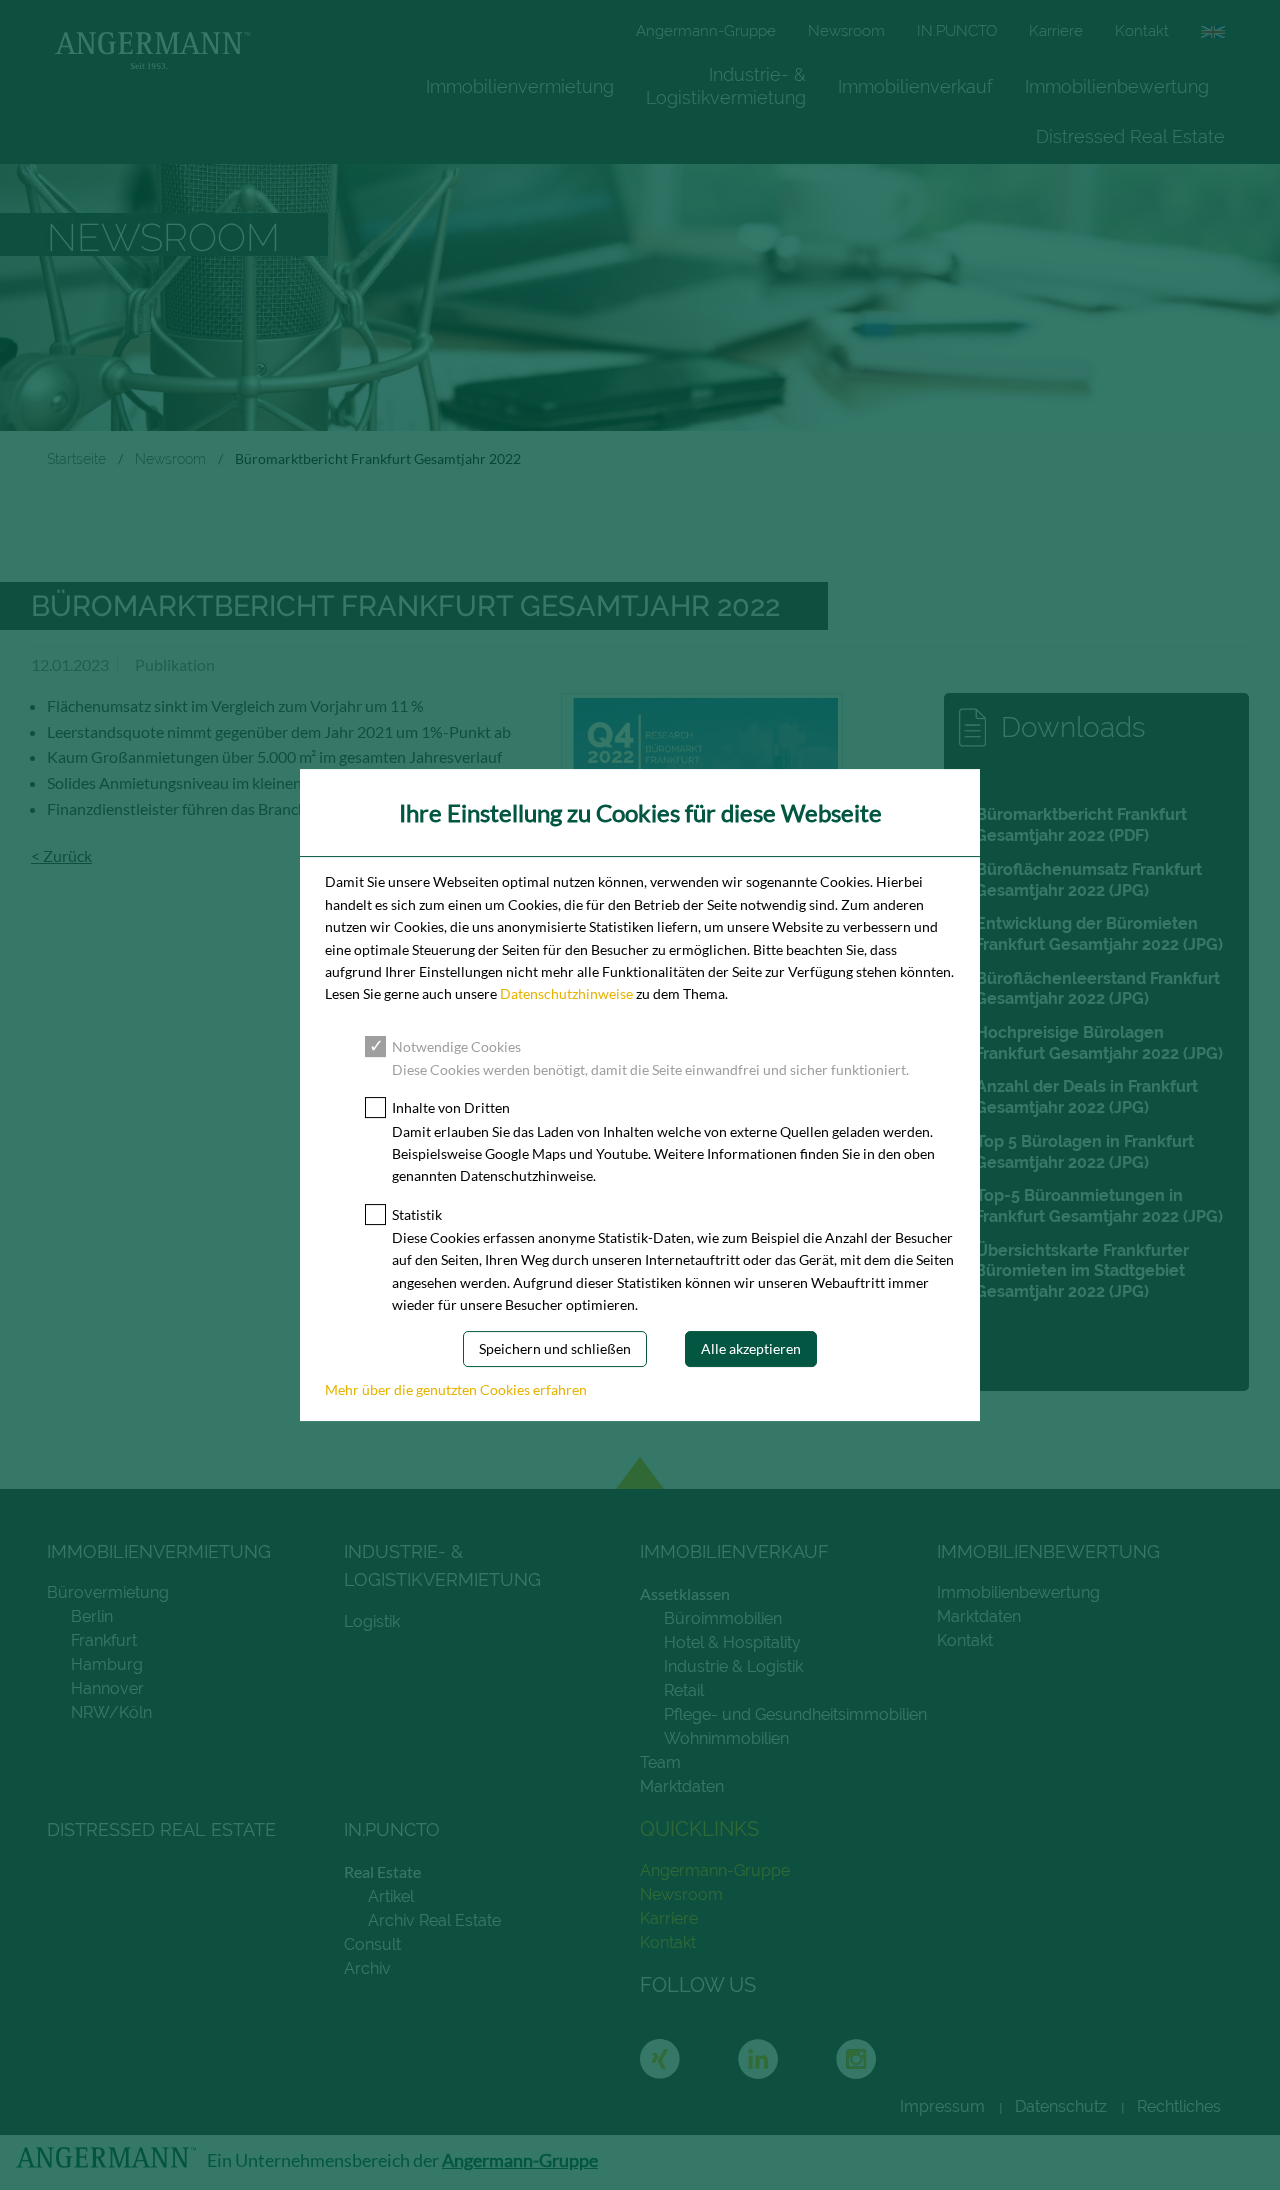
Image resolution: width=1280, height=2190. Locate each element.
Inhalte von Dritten (451, 1107)
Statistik (417, 1214)
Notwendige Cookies (456, 1046)
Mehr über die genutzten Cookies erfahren (456, 1389)
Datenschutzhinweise (566, 993)
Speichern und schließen (555, 1349)
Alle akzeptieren (751, 1349)
